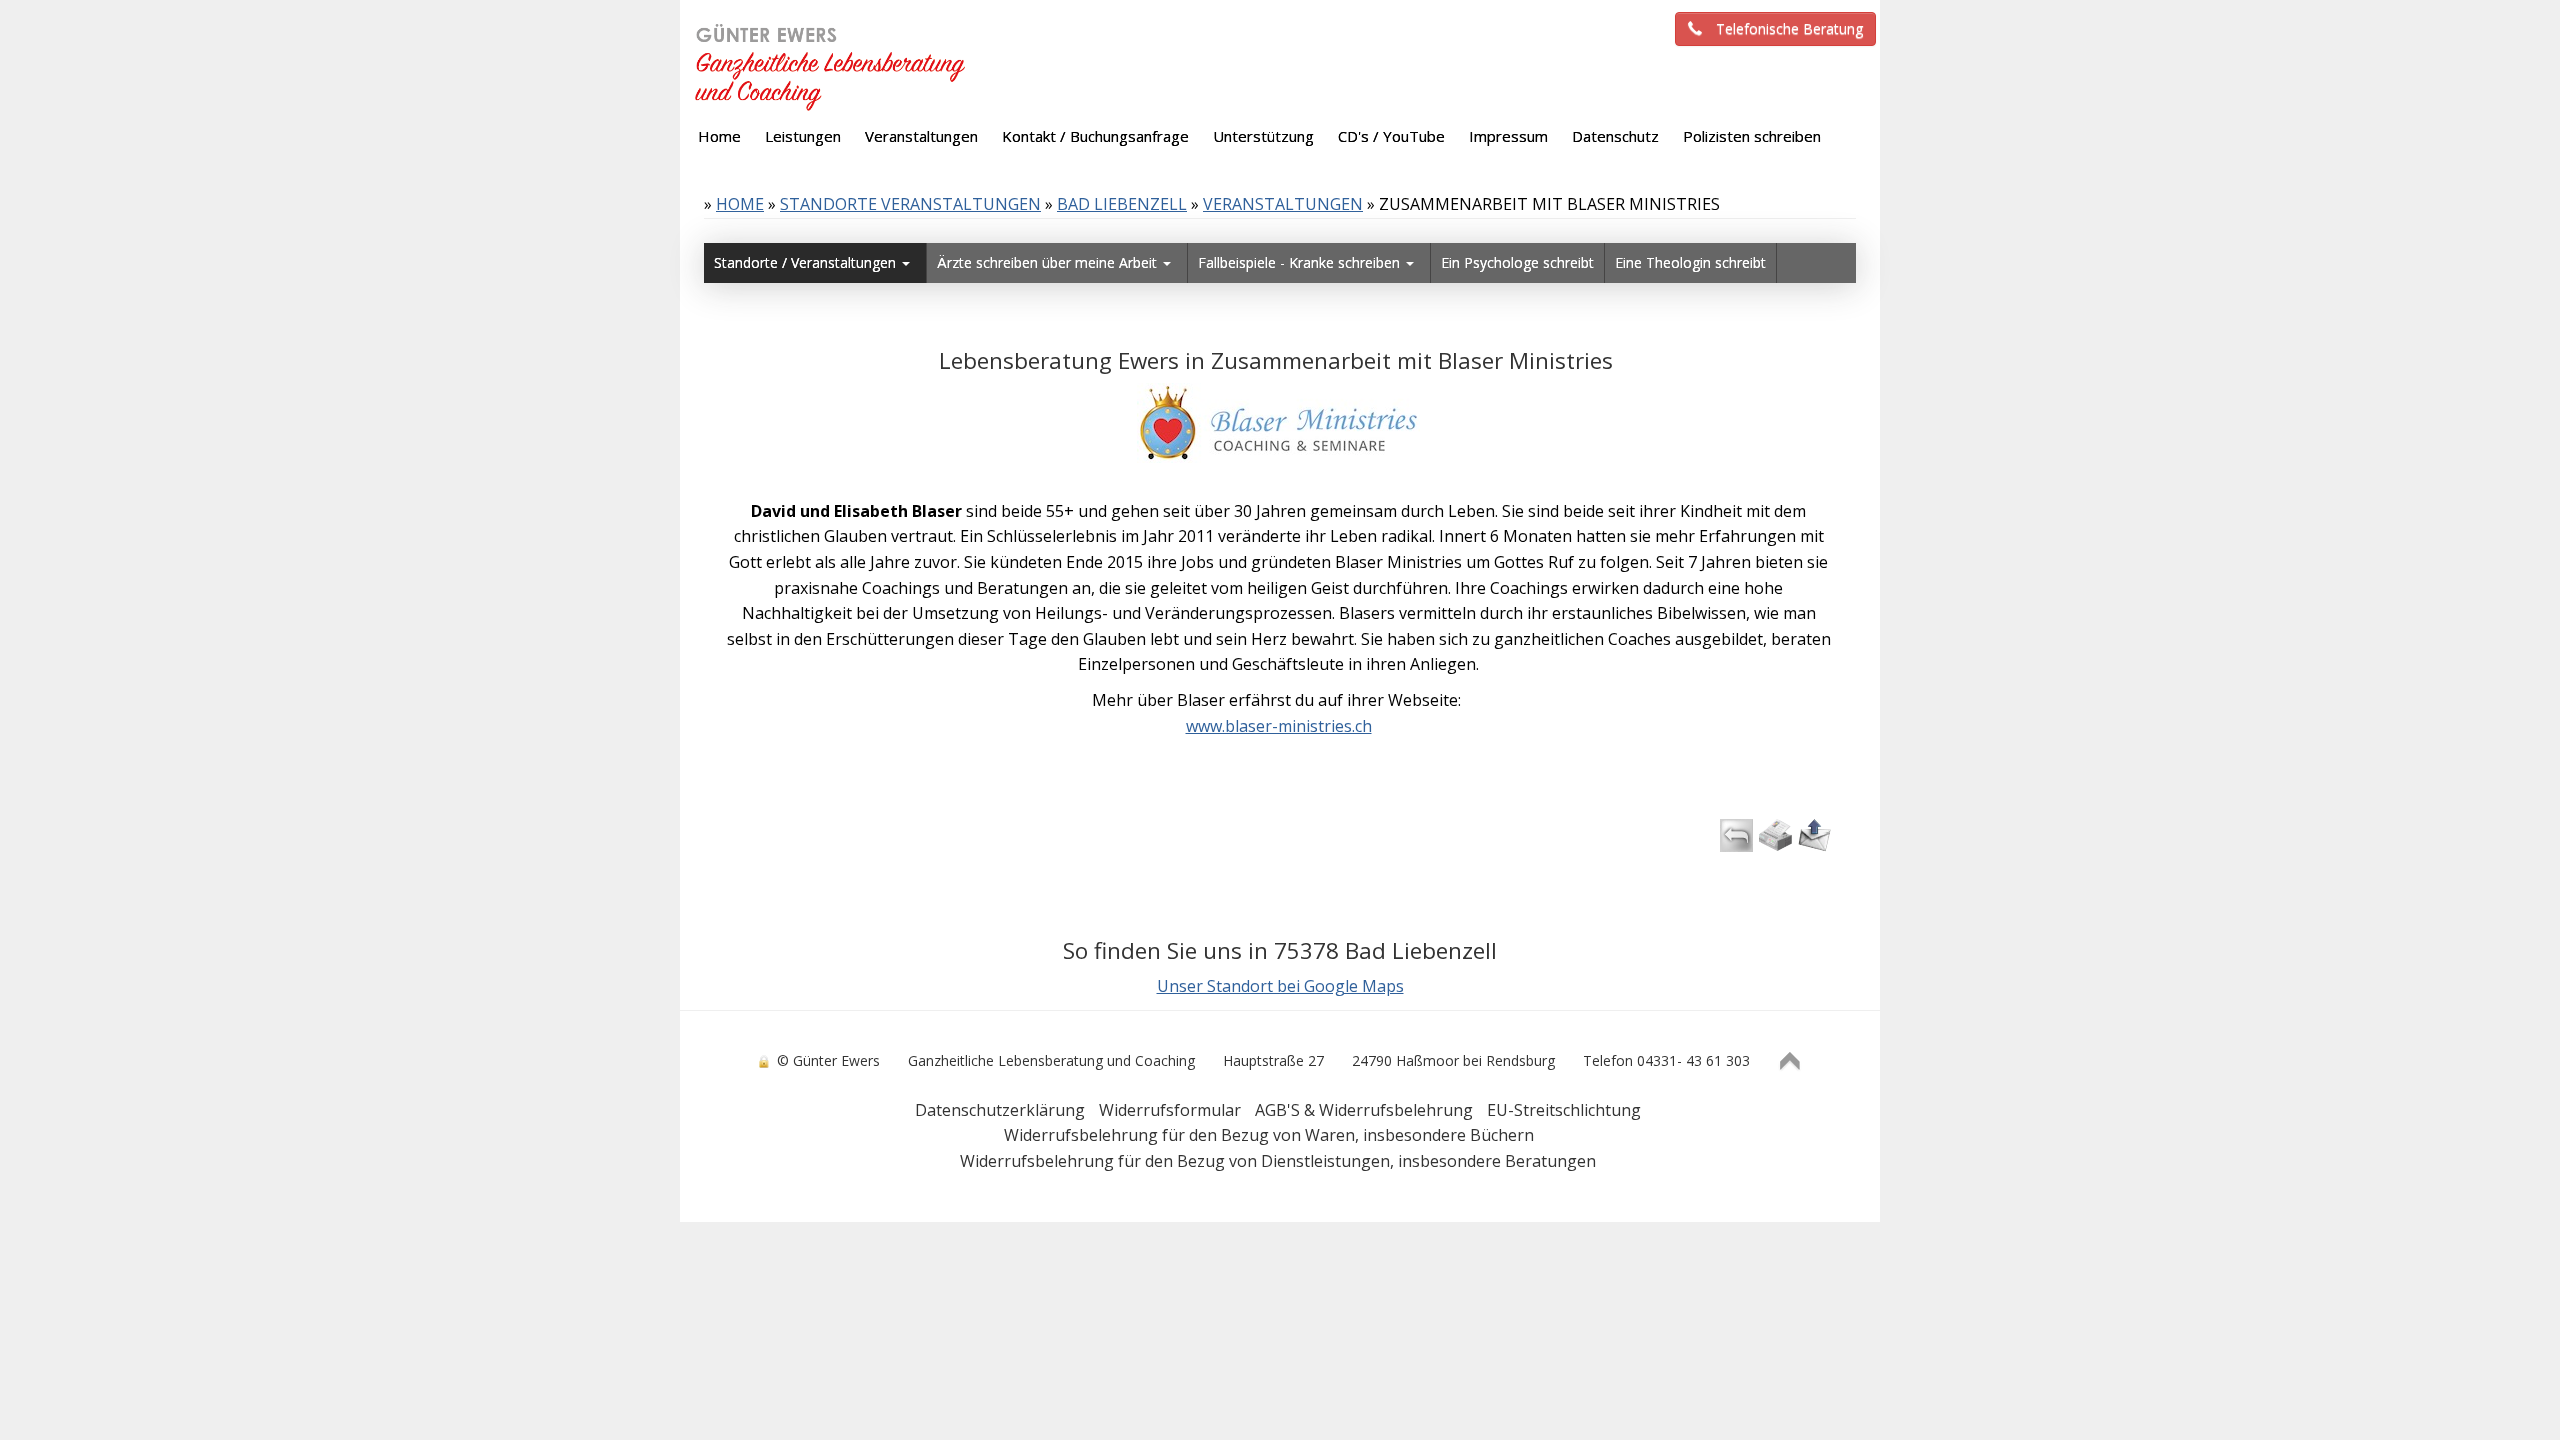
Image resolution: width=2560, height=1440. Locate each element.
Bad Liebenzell (1122, 204)
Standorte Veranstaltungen (910, 204)
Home (740, 204)
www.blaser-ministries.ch (1279, 726)
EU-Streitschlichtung (1564, 1110)
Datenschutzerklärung (1000, 1110)
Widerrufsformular (1170, 1110)
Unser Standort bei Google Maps (1280, 986)
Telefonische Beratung (1789, 28)
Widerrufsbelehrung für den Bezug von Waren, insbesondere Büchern (1269, 1135)
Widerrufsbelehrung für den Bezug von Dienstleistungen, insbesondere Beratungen (1278, 1161)
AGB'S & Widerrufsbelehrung (1364, 1110)
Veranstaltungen (1283, 204)
